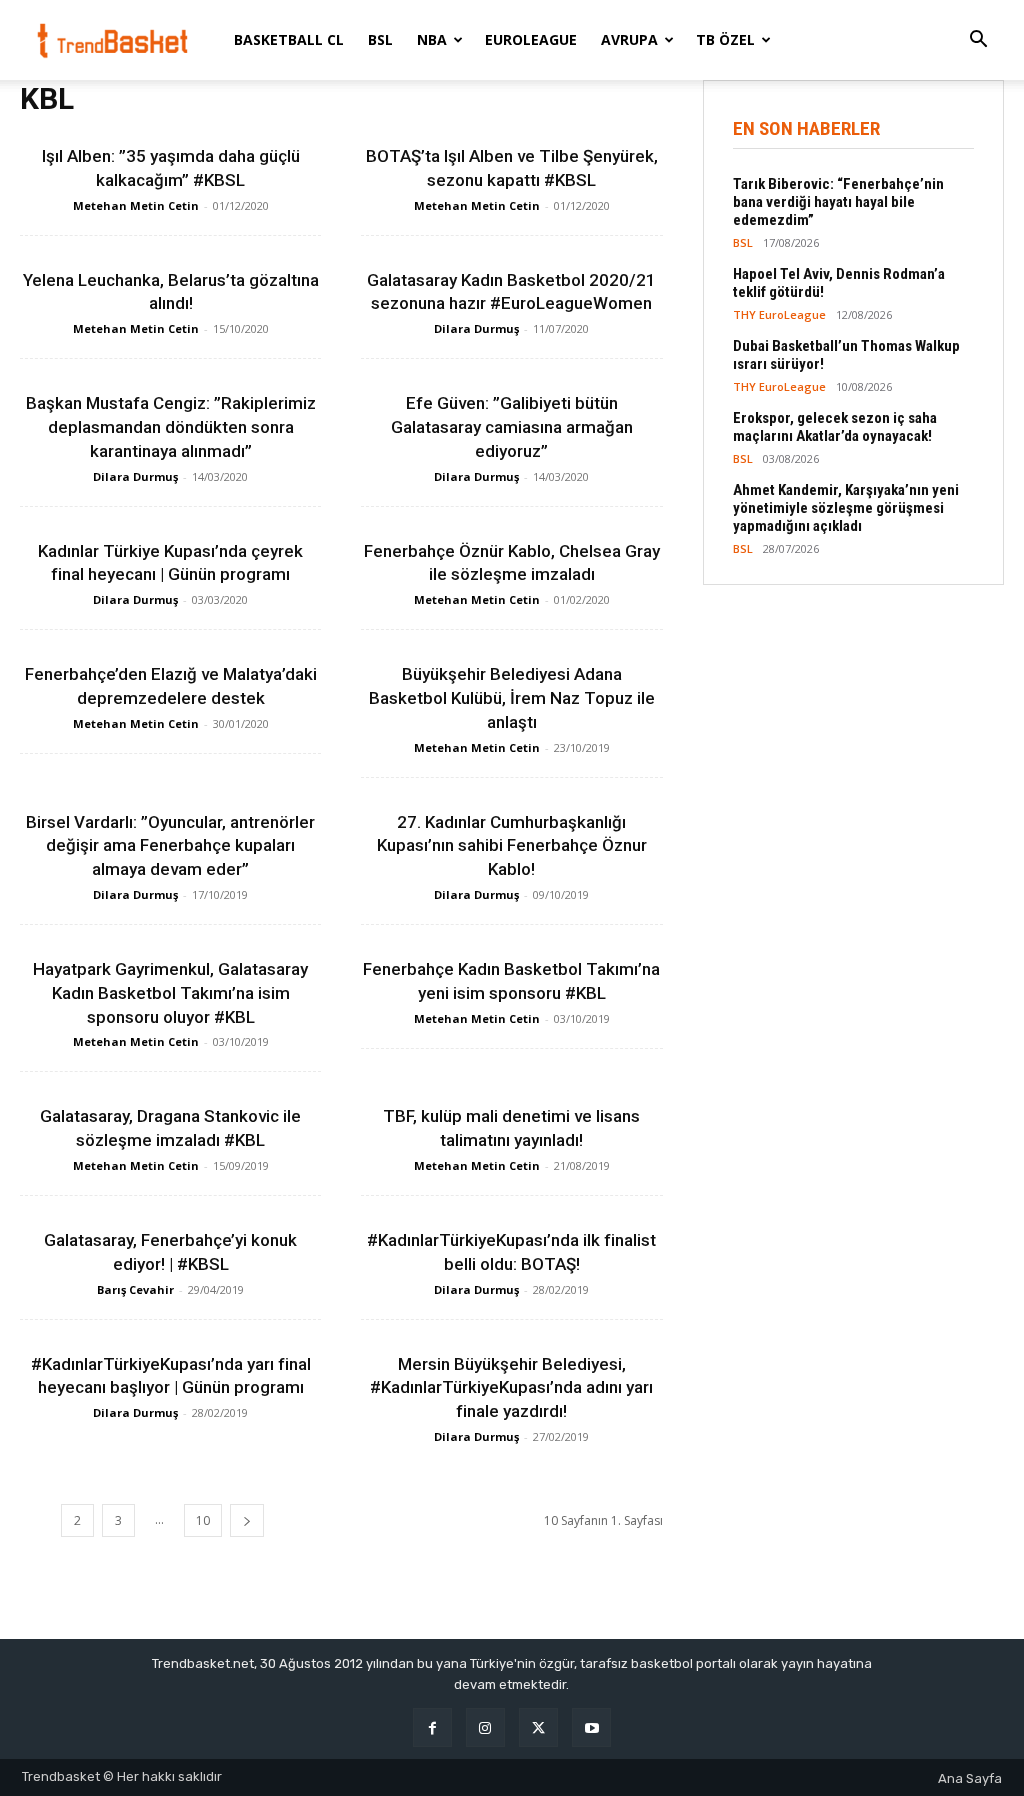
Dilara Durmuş (476, 328)
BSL (380, 39)
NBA (432, 39)
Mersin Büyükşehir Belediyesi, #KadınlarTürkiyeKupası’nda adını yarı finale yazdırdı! (511, 1388)
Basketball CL (289, 39)
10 (203, 1520)
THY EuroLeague (779, 314)
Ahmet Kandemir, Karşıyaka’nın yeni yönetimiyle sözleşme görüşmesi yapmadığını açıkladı (846, 508)
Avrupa (629, 39)
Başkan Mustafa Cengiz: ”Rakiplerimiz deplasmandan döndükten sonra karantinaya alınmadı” (171, 427)
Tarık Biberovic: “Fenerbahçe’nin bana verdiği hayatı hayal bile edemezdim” (838, 202)
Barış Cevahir (135, 1289)
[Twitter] (538, 1727)
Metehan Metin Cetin (136, 205)
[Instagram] (485, 1727)
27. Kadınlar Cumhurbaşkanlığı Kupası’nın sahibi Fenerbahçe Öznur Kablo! (512, 846)
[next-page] (247, 1520)
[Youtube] (591, 1727)
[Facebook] (432, 1727)
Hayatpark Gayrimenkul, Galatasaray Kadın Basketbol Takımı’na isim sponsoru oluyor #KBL (170, 993)
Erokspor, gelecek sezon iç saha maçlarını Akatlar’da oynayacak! (835, 427)
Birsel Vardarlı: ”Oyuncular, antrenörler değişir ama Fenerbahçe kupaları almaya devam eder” (170, 846)
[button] (978, 41)
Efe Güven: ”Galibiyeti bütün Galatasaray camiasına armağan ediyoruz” (512, 427)
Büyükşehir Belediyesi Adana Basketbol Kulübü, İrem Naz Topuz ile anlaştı (512, 698)
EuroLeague (531, 39)
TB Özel (725, 39)
